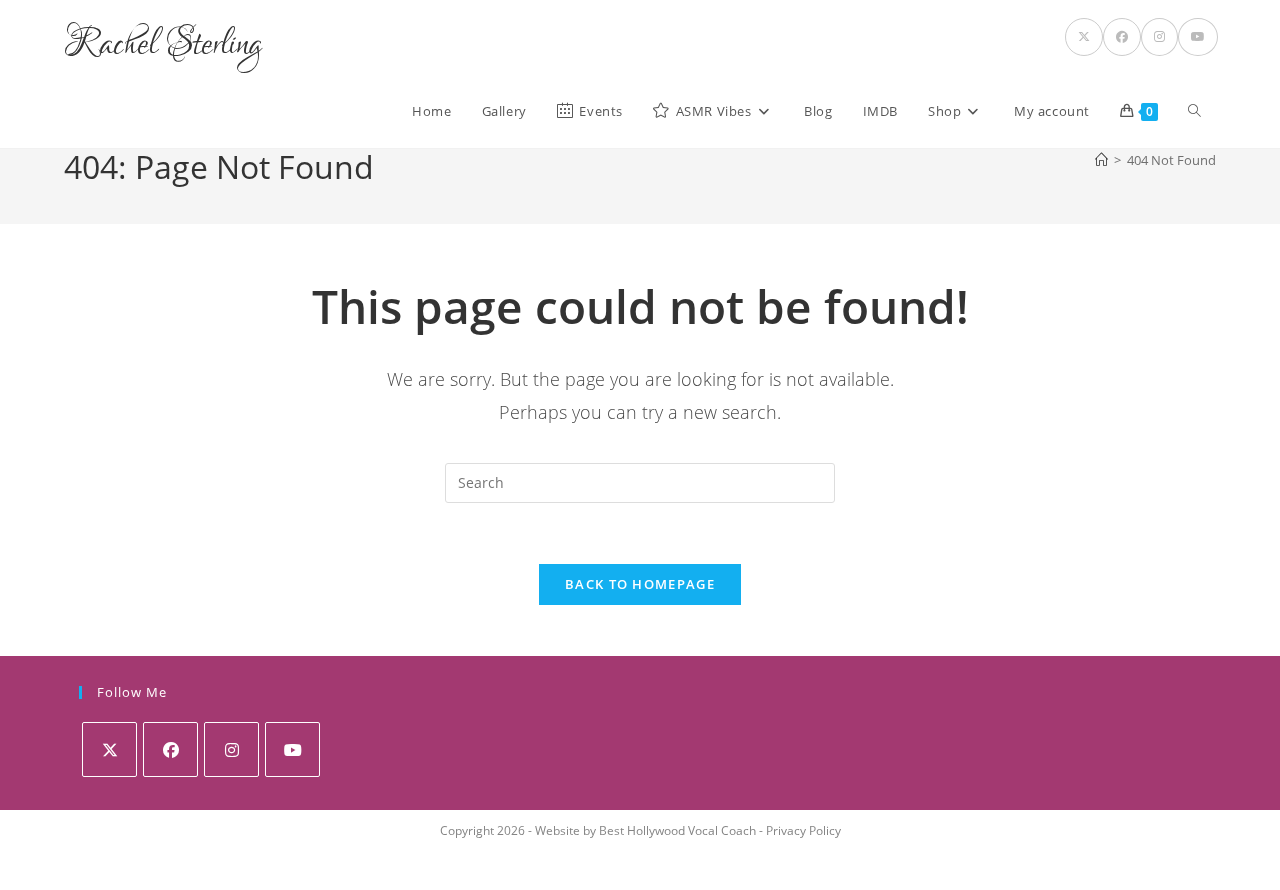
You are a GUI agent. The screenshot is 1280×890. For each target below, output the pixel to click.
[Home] (1101, 160)
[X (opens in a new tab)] (1084, 37)
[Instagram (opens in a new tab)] (1159, 37)
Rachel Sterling (163, 45)
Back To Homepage (640, 584)
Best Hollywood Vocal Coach (677, 830)
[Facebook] (170, 749)
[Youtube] (292, 749)
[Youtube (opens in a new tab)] (1198, 37)
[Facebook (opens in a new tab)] (1122, 37)
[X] (109, 749)
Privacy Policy (803, 830)
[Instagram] (231, 749)
